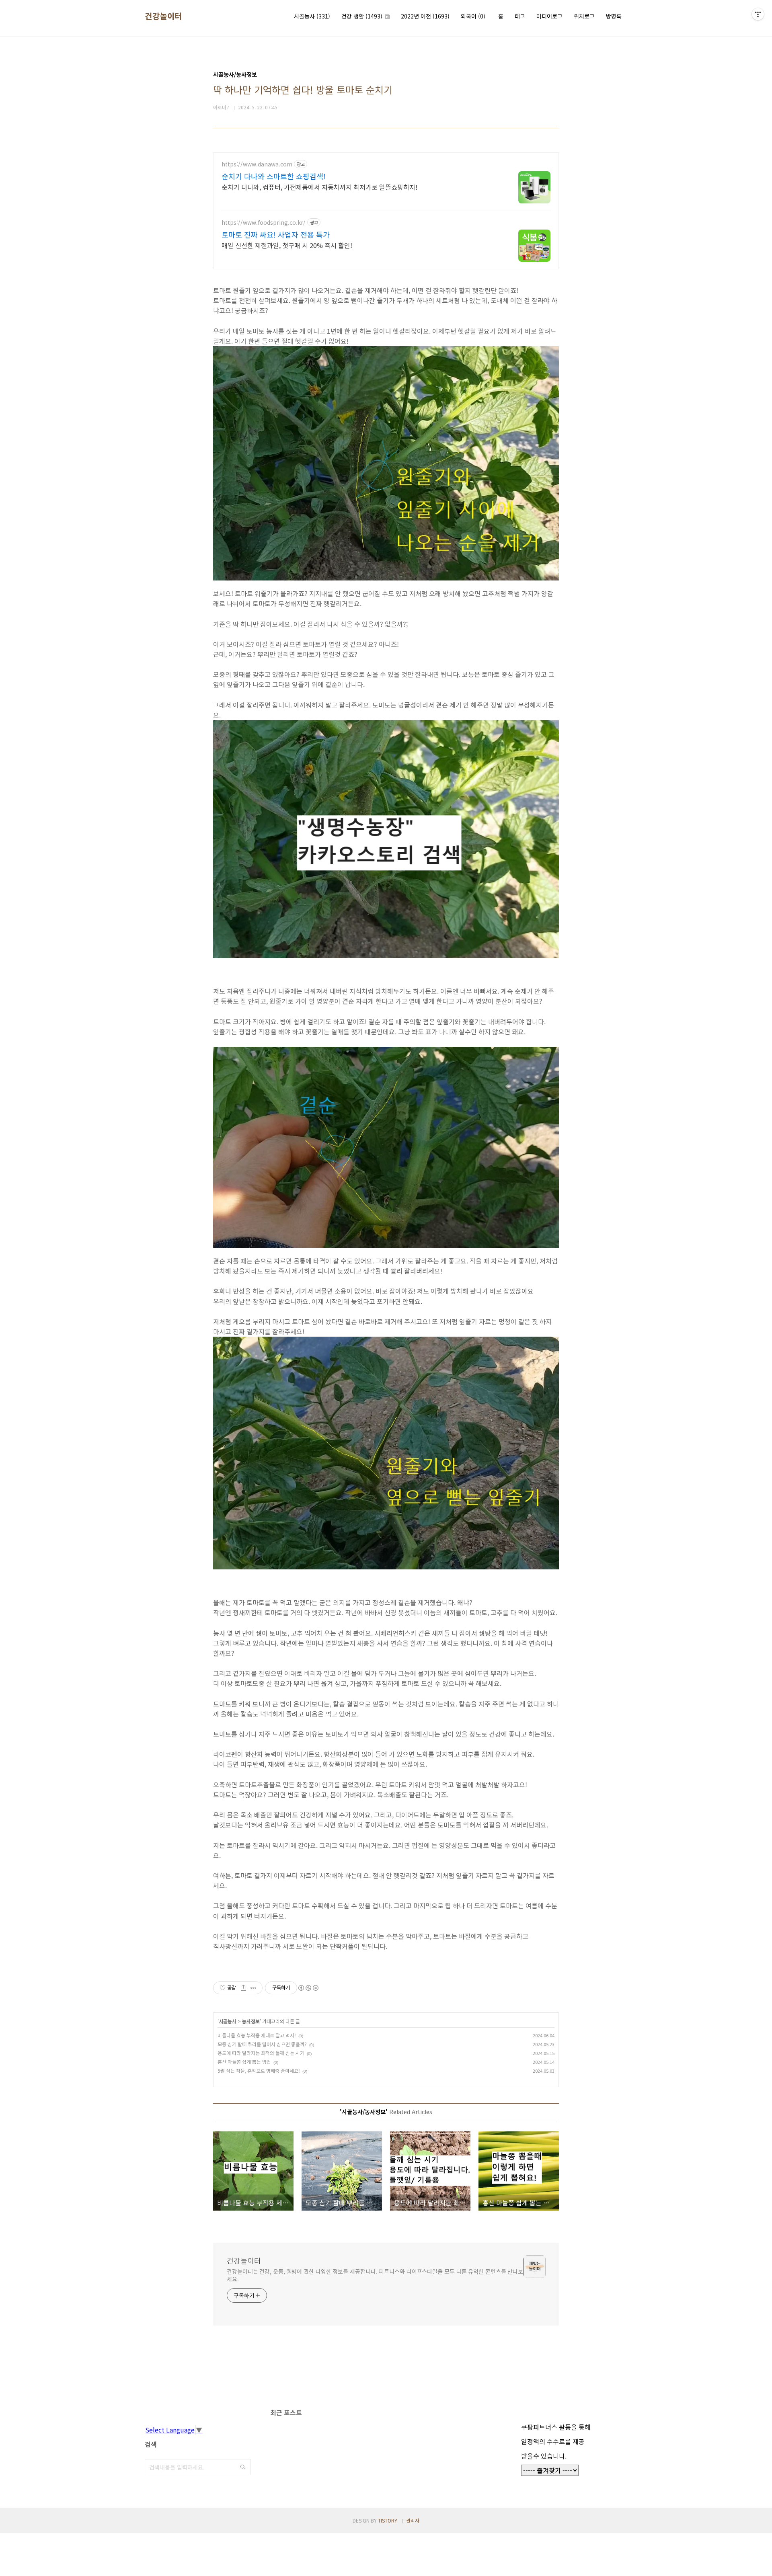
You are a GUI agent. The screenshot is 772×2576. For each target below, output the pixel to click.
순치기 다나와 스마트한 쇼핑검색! (274, 176)
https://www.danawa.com (257, 164)
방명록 (614, 16)
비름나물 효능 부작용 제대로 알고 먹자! (257, 2035)
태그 (520, 16)
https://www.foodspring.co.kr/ (264, 223)
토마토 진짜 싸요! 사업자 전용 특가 (276, 234)
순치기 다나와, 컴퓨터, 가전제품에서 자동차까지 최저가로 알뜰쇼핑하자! (319, 187)
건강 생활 (362, 16)
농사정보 (251, 2021)
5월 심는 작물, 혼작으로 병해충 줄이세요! (259, 2070)
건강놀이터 (163, 16)
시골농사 (312, 16)
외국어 (473, 16)
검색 (243, 2467)
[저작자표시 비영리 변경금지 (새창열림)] (308, 1988)
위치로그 (584, 16)
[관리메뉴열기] (758, 14)
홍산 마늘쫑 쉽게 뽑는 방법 (244, 2062)
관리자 (413, 2520)
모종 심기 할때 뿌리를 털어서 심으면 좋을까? (262, 2044)
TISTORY (388, 2520)
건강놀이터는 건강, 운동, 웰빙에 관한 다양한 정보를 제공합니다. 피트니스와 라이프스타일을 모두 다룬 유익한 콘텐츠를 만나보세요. (375, 2275)
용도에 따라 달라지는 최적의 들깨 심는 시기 (261, 2053)
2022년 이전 (425, 16)
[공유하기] (243, 1988)
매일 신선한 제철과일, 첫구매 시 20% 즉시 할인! (287, 245)
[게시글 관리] (254, 1988)
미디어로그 (549, 16)
